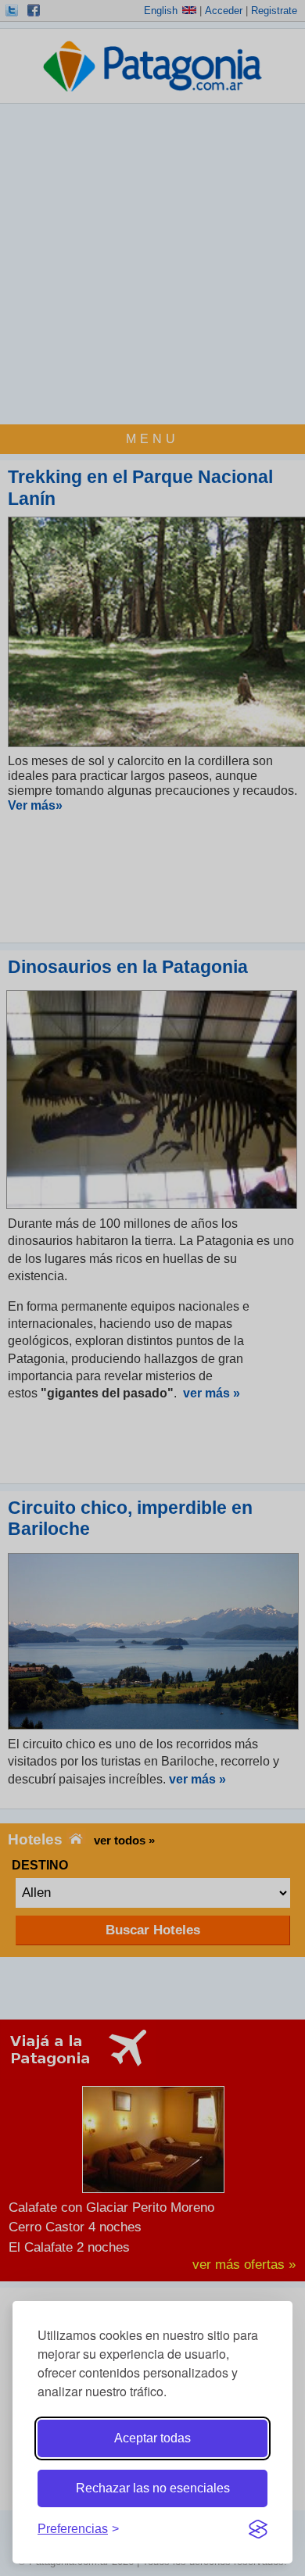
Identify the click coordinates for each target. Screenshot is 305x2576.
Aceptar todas (152, 2438)
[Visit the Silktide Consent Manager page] (258, 2529)
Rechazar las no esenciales (153, 2488)
